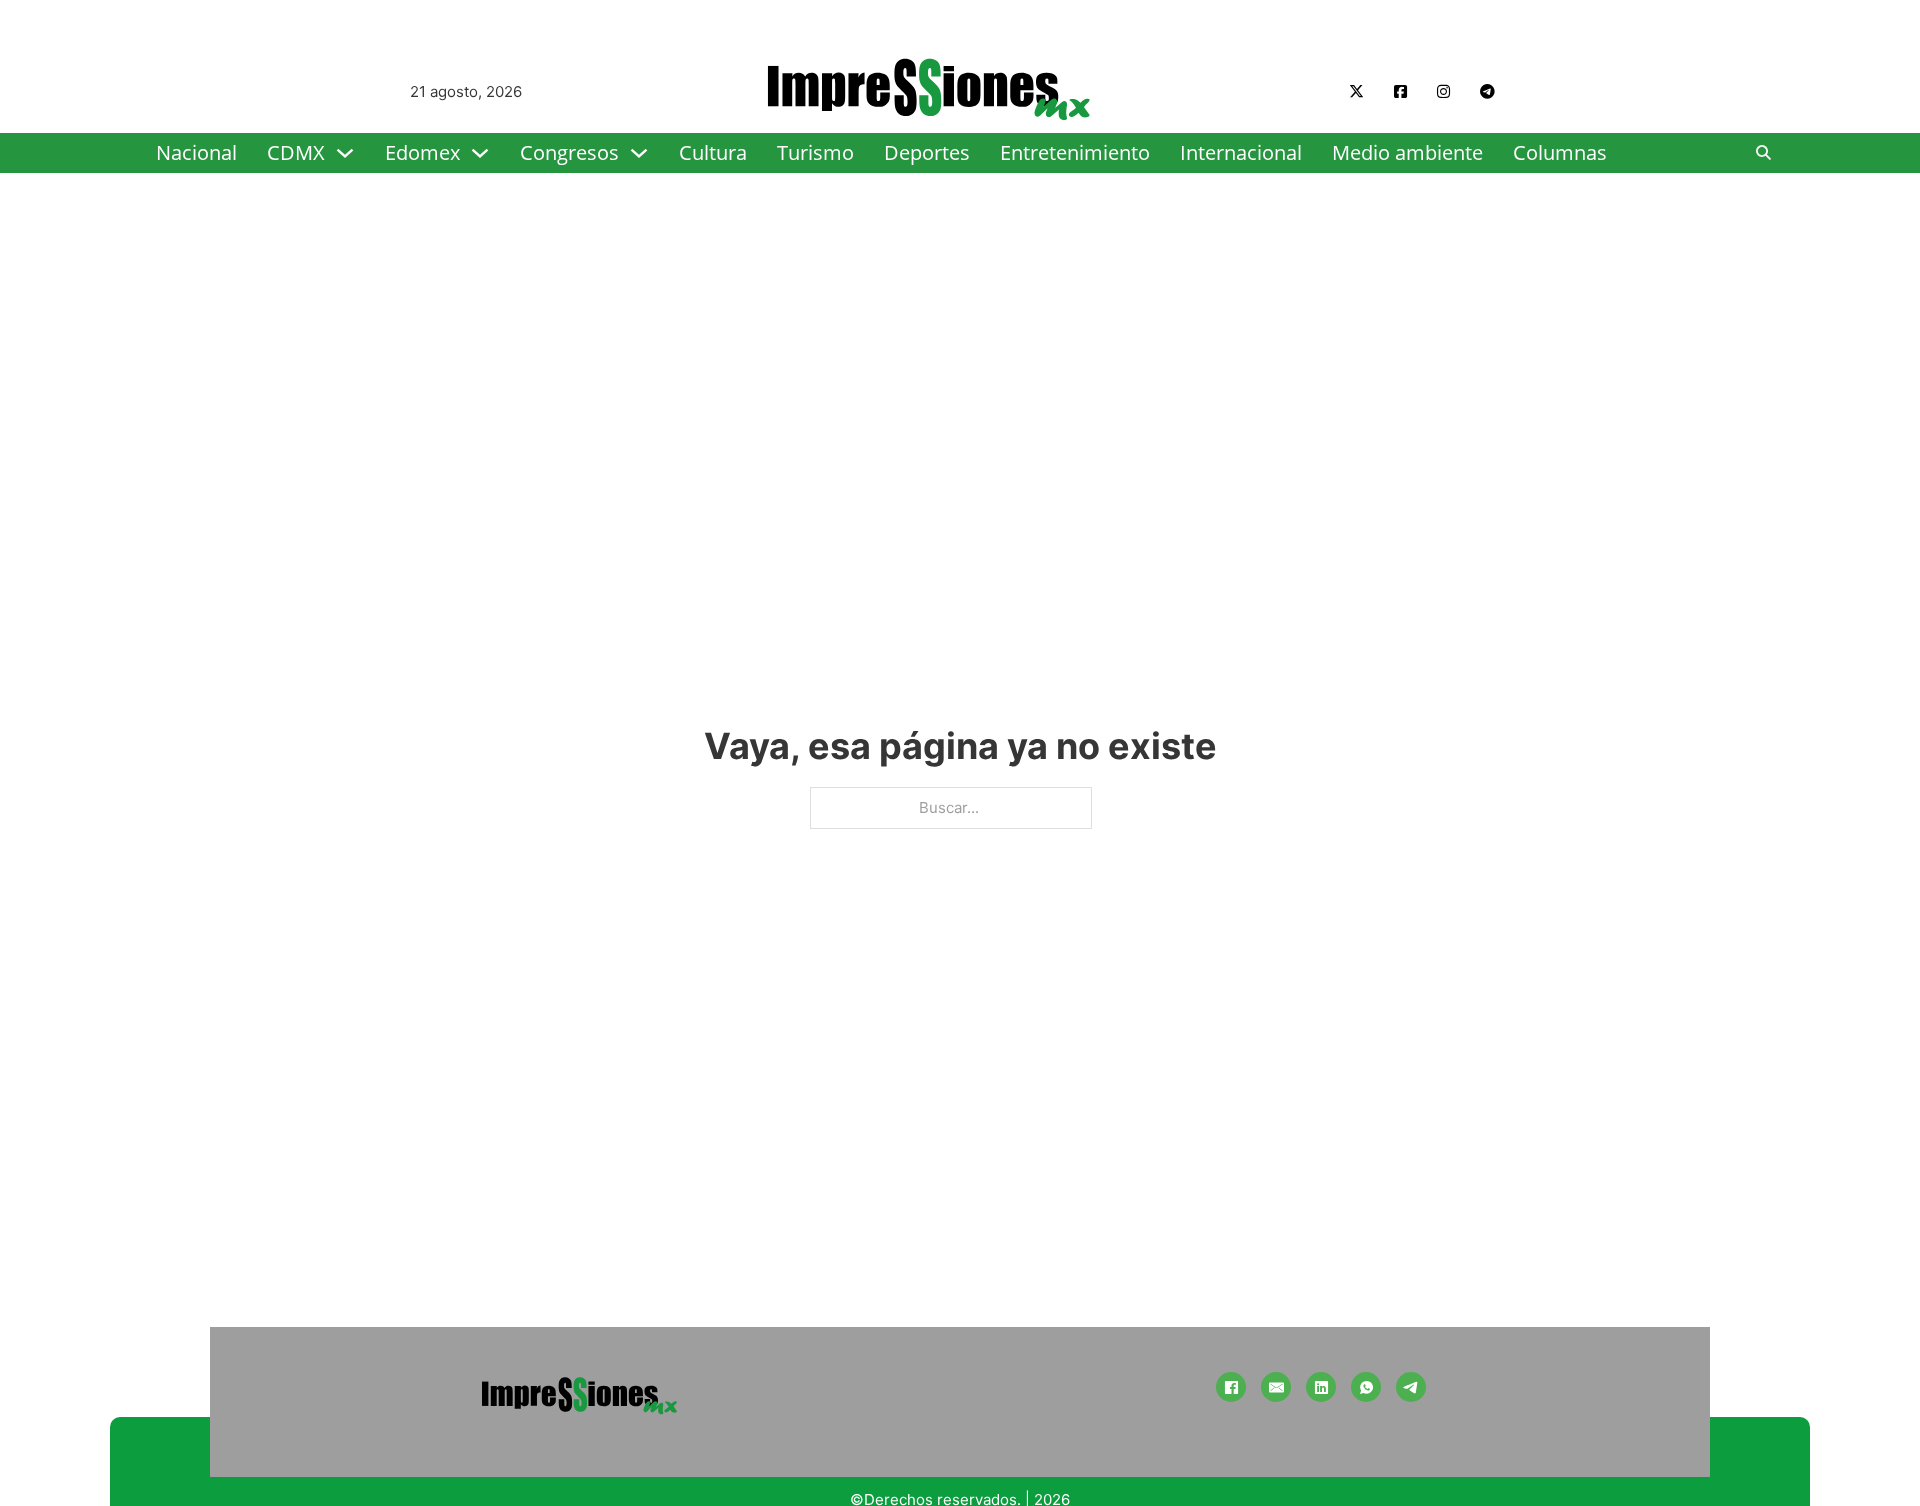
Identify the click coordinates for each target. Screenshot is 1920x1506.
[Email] (1276, 1387)
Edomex (422, 152)
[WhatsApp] (1366, 1387)
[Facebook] (1231, 1387)
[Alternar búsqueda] (1764, 153)
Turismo (815, 152)
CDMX (296, 152)
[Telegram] (1411, 1387)
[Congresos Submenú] (639, 153)
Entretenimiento (1075, 152)
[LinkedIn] (1321, 1387)
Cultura (713, 152)
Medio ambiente (1407, 152)
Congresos (569, 152)
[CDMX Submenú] (345, 153)
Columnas (1560, 152)
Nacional (196, 152)
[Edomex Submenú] (480, 153)
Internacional (1241, 152)
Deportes (927, 152)
